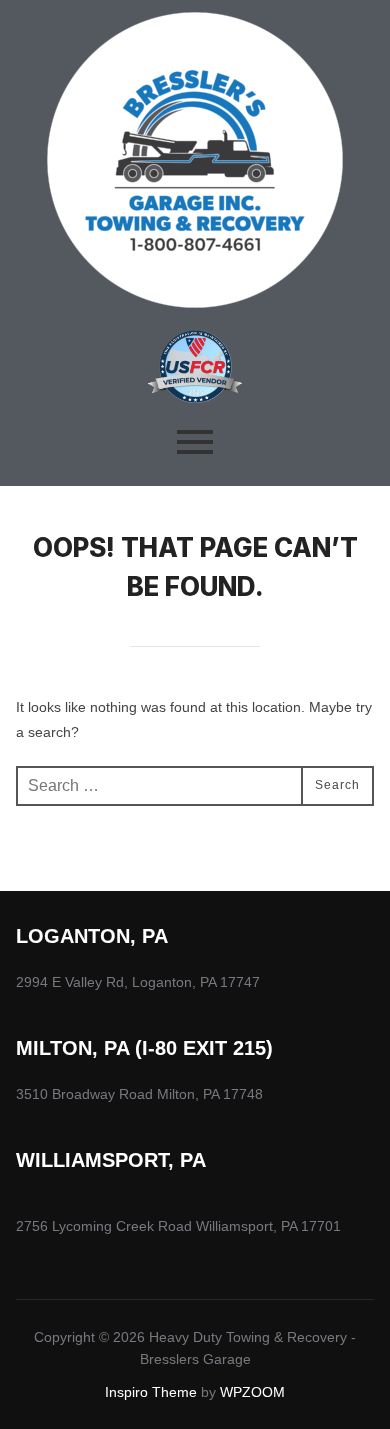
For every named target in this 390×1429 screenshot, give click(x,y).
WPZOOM (252, 1392)
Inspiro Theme (151, 1392)
